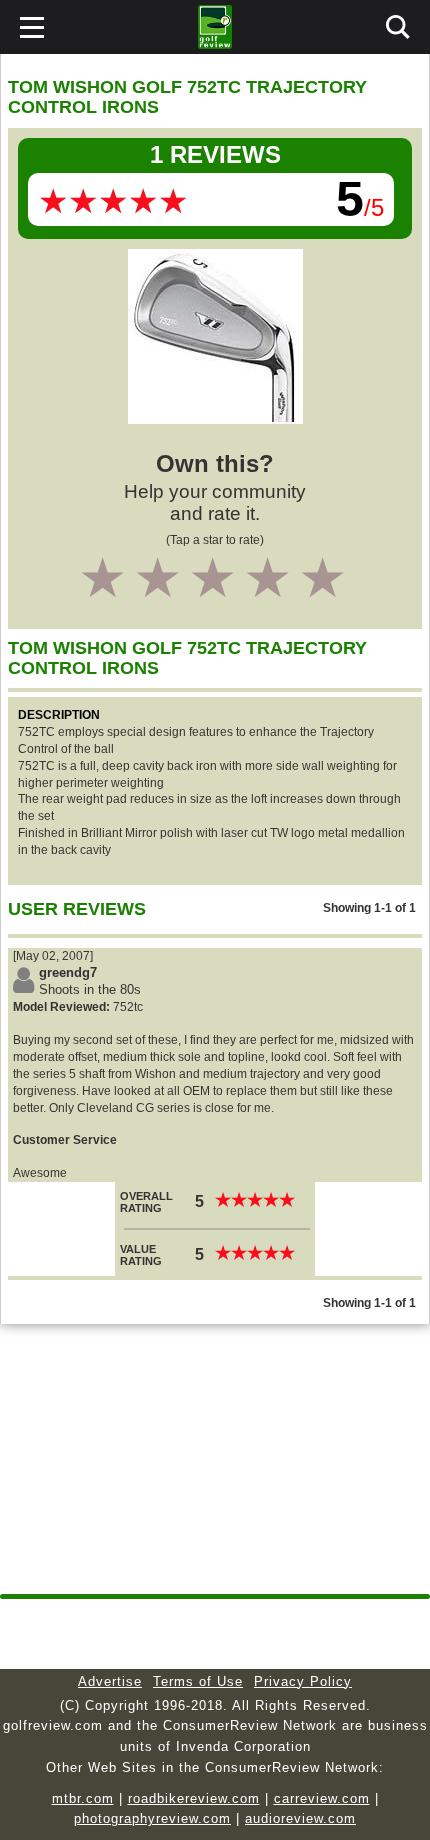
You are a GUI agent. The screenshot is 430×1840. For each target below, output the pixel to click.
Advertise (110, 1681)
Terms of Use (198, 1681)
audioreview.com (300, 1818)
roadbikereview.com (194, 1798)
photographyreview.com (152, 1818)
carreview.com (322, 1798)
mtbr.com (83, 1798)
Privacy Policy (303, 1681)
